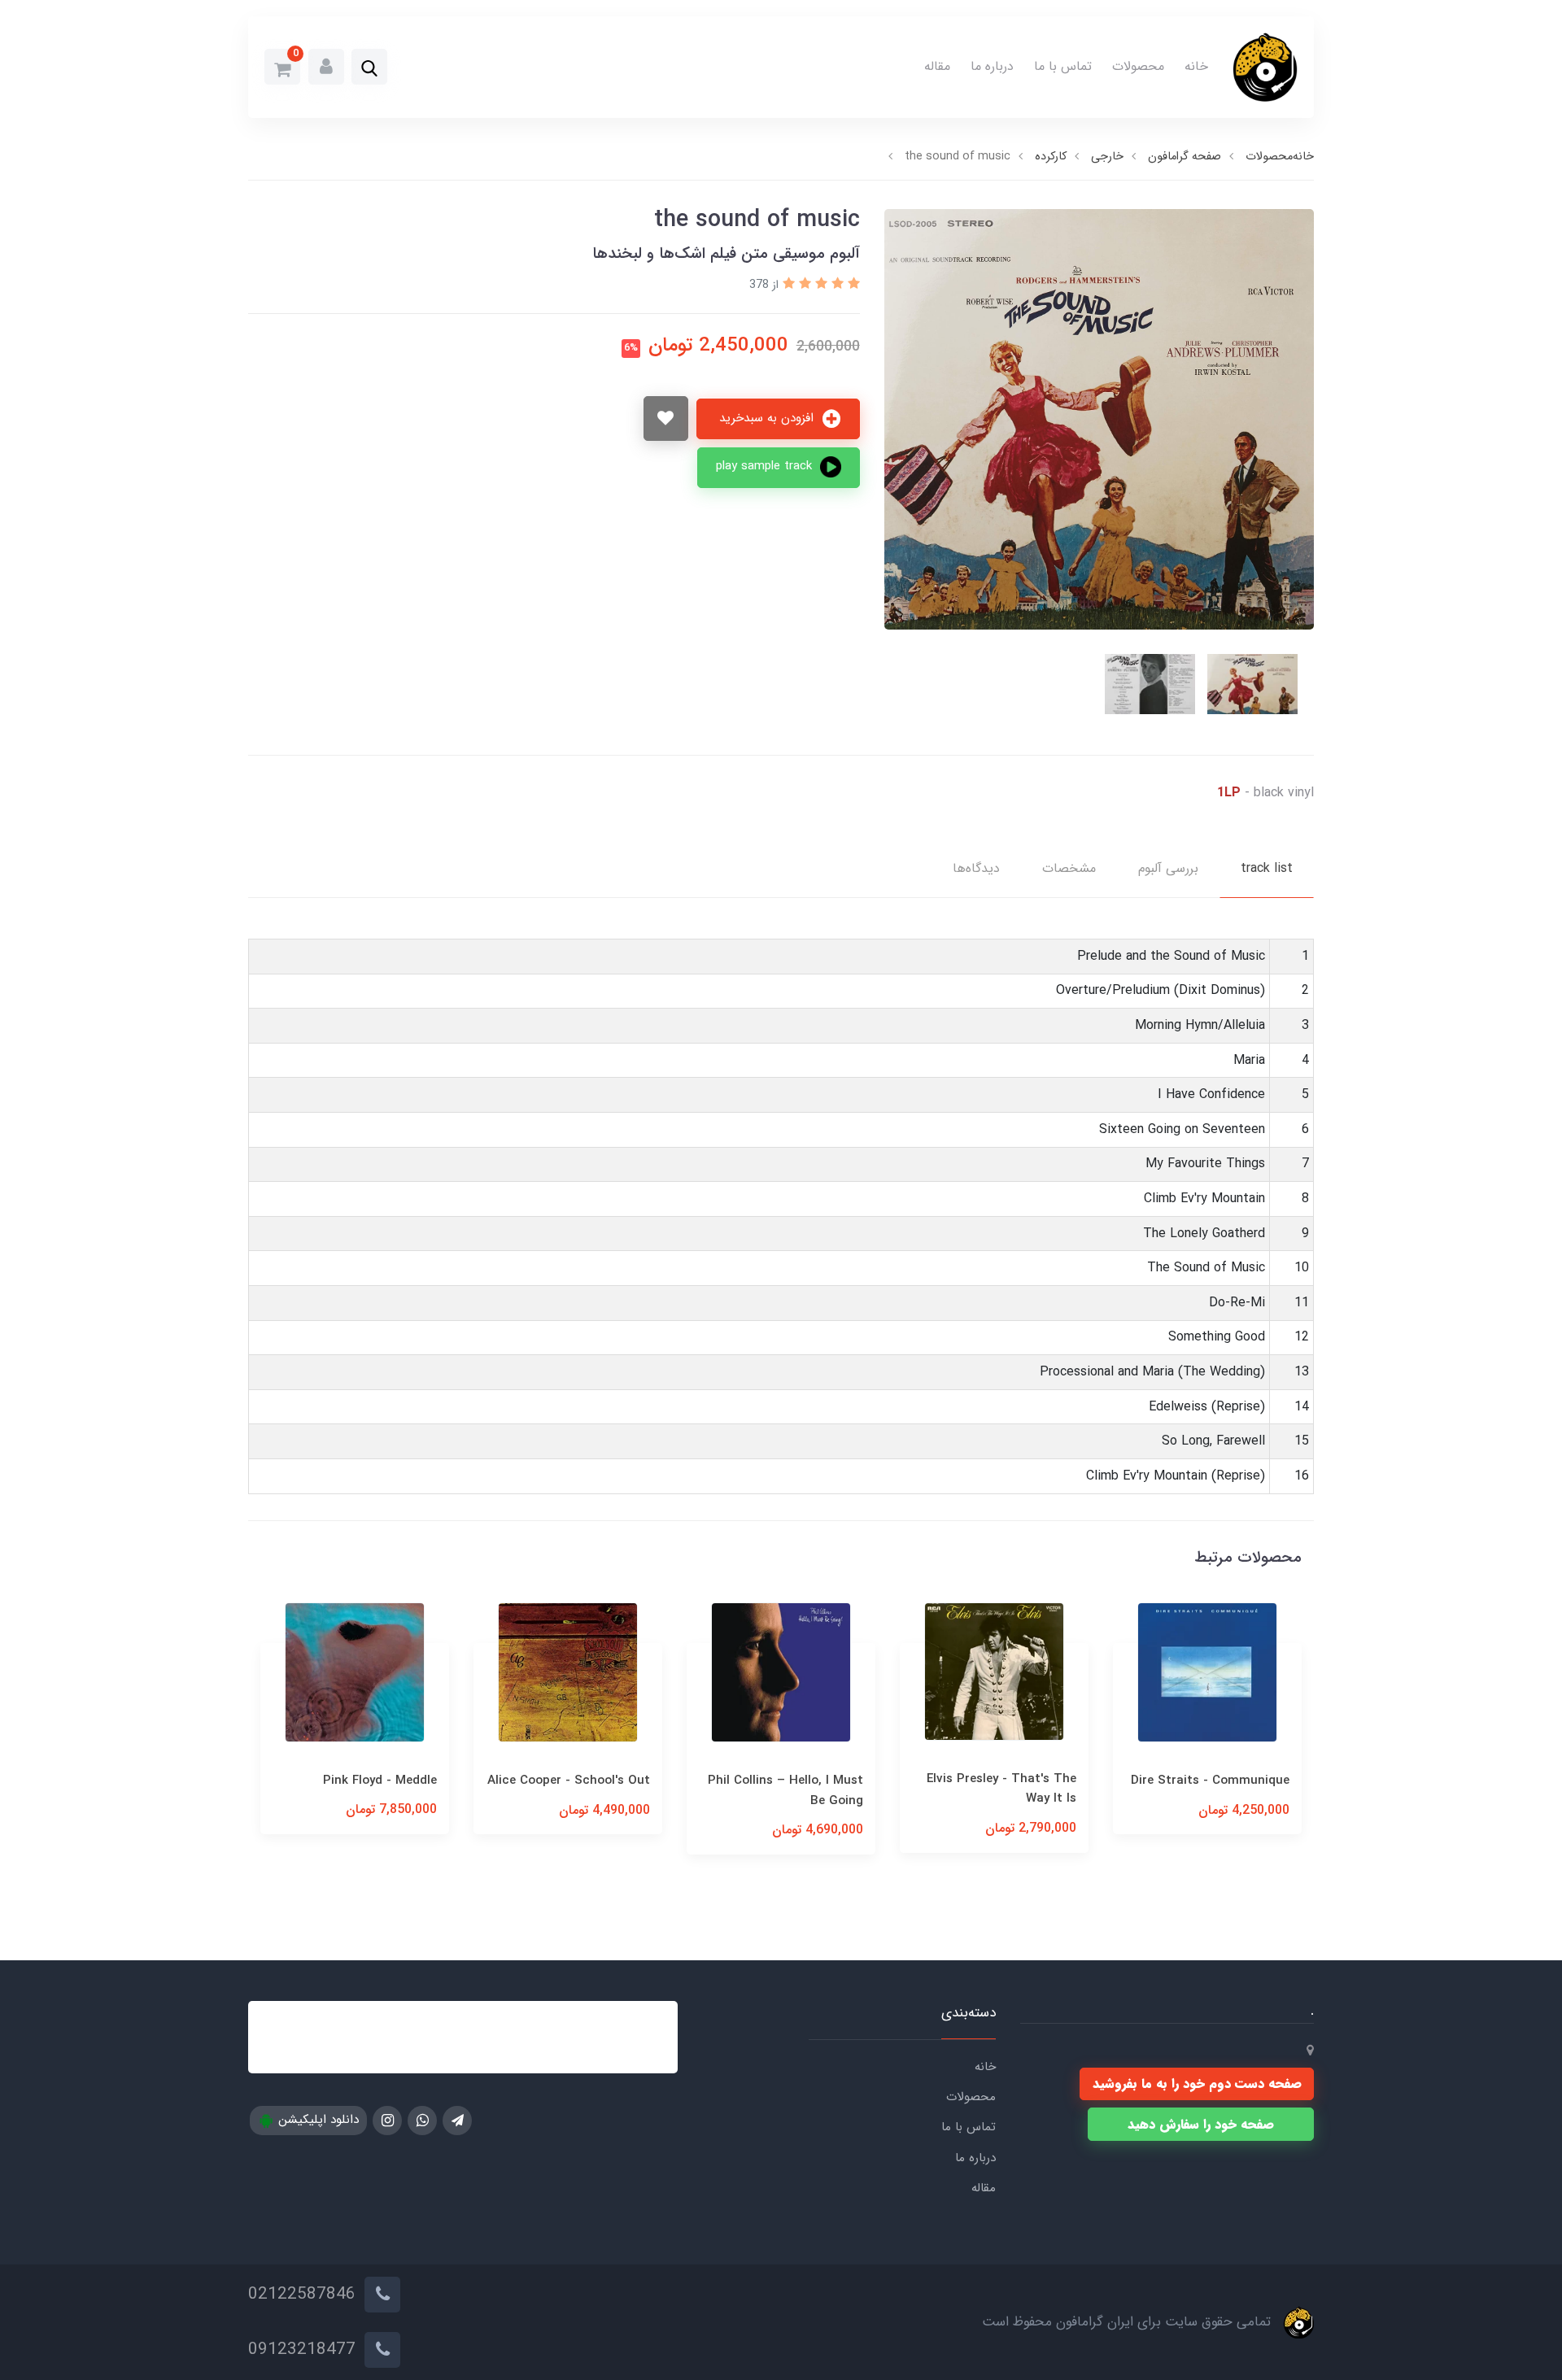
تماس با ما (1063, 66)
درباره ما (992, 66)
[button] (369, 68)
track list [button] (1267, 868)
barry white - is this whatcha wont (379, 1790)
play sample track (766, 466)
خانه (1196, 66)
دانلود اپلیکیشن (316, 2120)
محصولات (1138, 66)
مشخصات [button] (1069, 868)
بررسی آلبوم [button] (1168, 868)
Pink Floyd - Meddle (593, 1781)
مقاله (937, 66)
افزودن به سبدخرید (768, 418)
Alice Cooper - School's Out (782, 1781)
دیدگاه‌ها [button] (976, 868)
